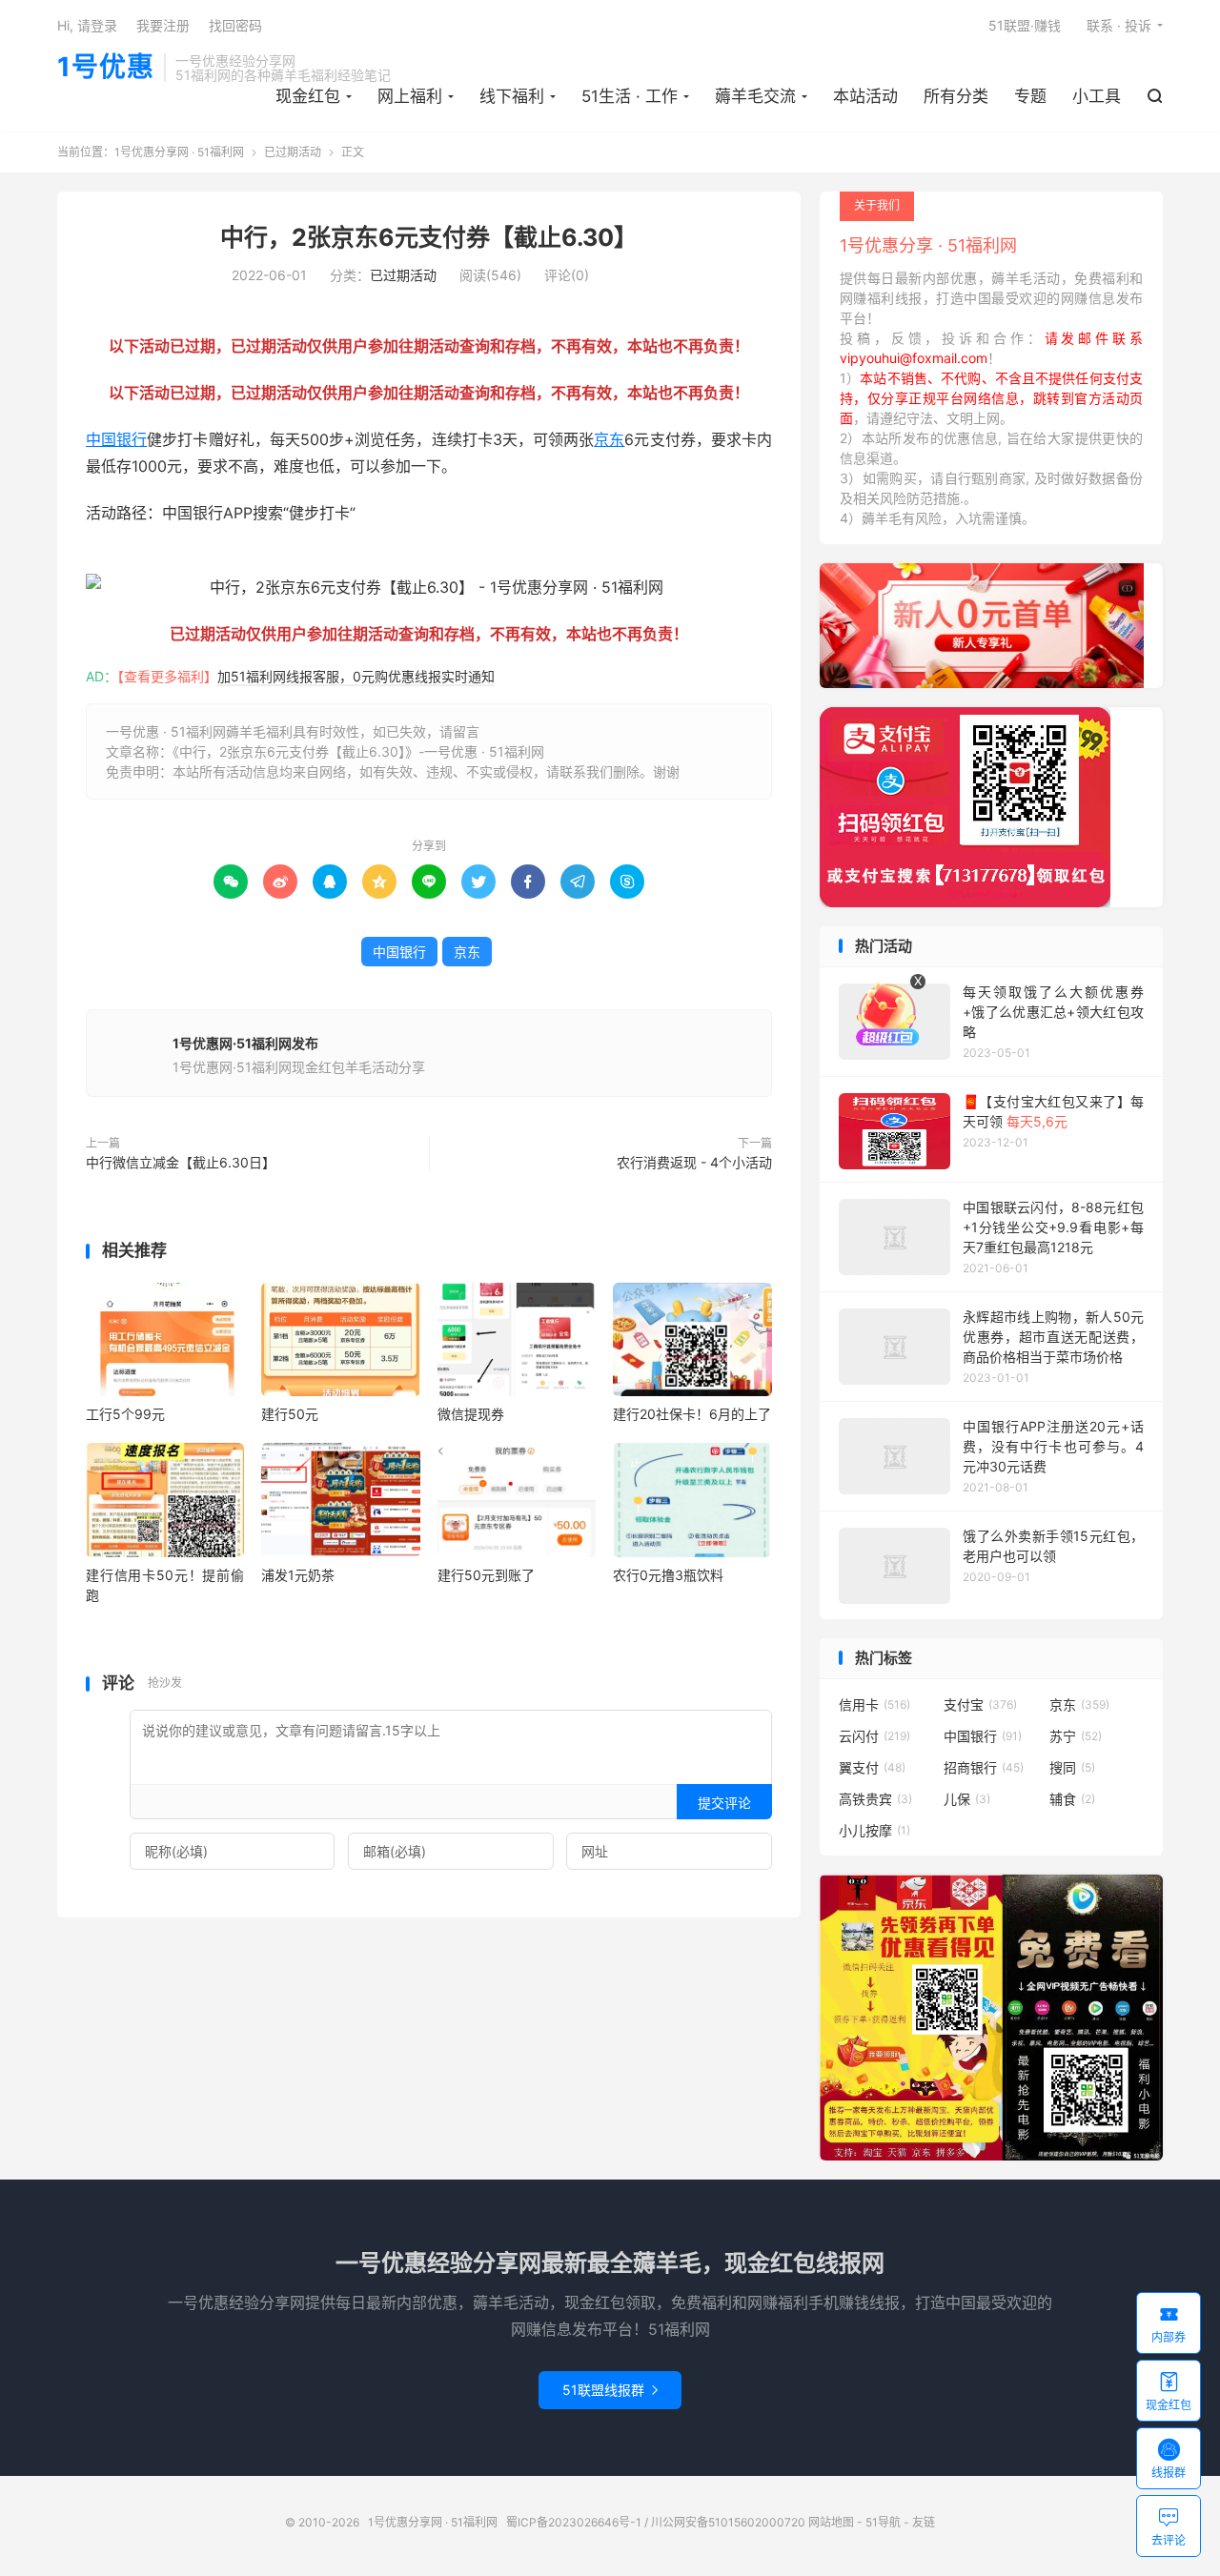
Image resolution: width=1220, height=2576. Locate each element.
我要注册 (163, 25)
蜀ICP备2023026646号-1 (574, 2522)
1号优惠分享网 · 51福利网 (179, 152)
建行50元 (290, 1414)
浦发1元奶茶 (298, 1575)
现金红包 (308, 96)
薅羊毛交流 (755, 96)
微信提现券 (471, 1414)
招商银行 (984, 1767)
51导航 (883, 2522)
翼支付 (872, 1767)
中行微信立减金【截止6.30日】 (181, 1162)
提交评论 (724, 1803)
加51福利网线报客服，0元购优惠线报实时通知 (356, 676)
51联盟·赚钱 (1025, 25)
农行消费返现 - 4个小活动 (694, 1162)
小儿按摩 (874, 1830)
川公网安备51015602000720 (728, 2522)
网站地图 (831, 2522)
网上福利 (410, 96)
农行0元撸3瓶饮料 (668, 1575)
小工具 (1097, 96)
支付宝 (980, 1704)
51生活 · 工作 (630, 96)
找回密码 (235, 25)
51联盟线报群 (610, 2390)
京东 (609, 439)
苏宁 (1076, 1736)
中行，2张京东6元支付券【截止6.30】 (429, 237)
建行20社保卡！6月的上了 (692, 1414)
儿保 (967, 1799)
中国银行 (116, 439)
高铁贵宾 (875, 1799)
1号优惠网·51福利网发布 (245, 1043)
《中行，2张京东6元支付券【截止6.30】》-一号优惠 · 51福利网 (358, 751)
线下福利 (512, 96)
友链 (924, 2522)
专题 (1030, 96)
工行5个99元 (125, 1414)
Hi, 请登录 (87, 25)
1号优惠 (106, 68)
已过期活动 (293, 152)
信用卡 (874, 1704)
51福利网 (117, 559)
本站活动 (865, 96)
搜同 (1072, 1767)
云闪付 (874, 1736)
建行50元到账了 (486, 1575)
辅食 (1072, 1799)
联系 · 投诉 (1119, 25)
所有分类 (956, 96)
